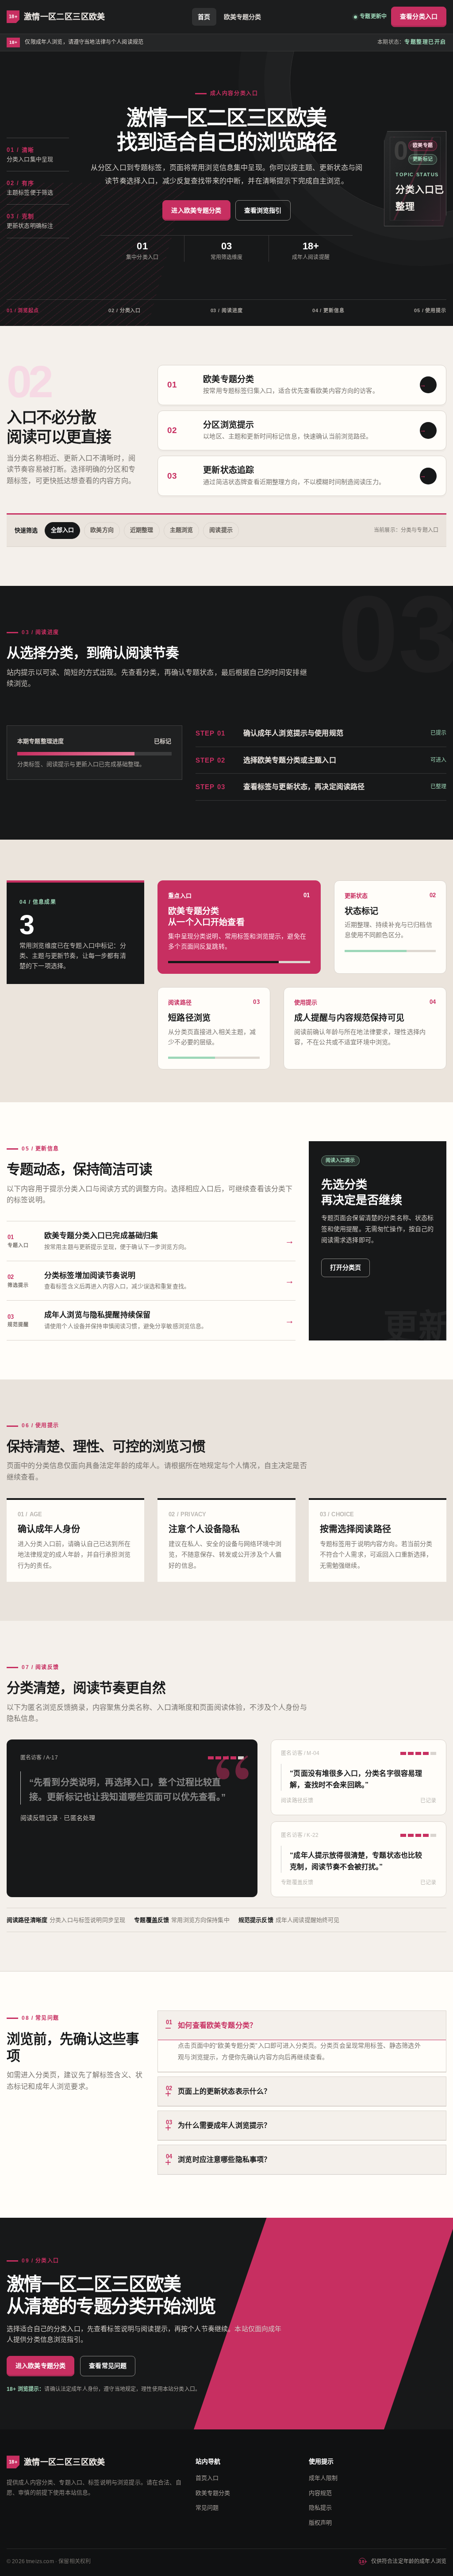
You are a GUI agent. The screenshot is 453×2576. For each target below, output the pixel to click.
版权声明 (321, 2523)
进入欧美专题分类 (196, 210)
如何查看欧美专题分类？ (211, 2024)
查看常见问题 (108, 2366)
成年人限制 (323, 2478)
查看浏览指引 (263, 210)
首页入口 (207, 2478)
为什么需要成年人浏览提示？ (218, 2124)
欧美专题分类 (243, 17)
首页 (204, 17)
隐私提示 (321, 2508)
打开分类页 (346, 1267)
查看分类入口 (419, 16)
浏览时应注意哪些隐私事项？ (218, 2158)
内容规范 (321, 2493)
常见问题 (207, 2508)
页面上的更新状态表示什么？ (218, 2090)
